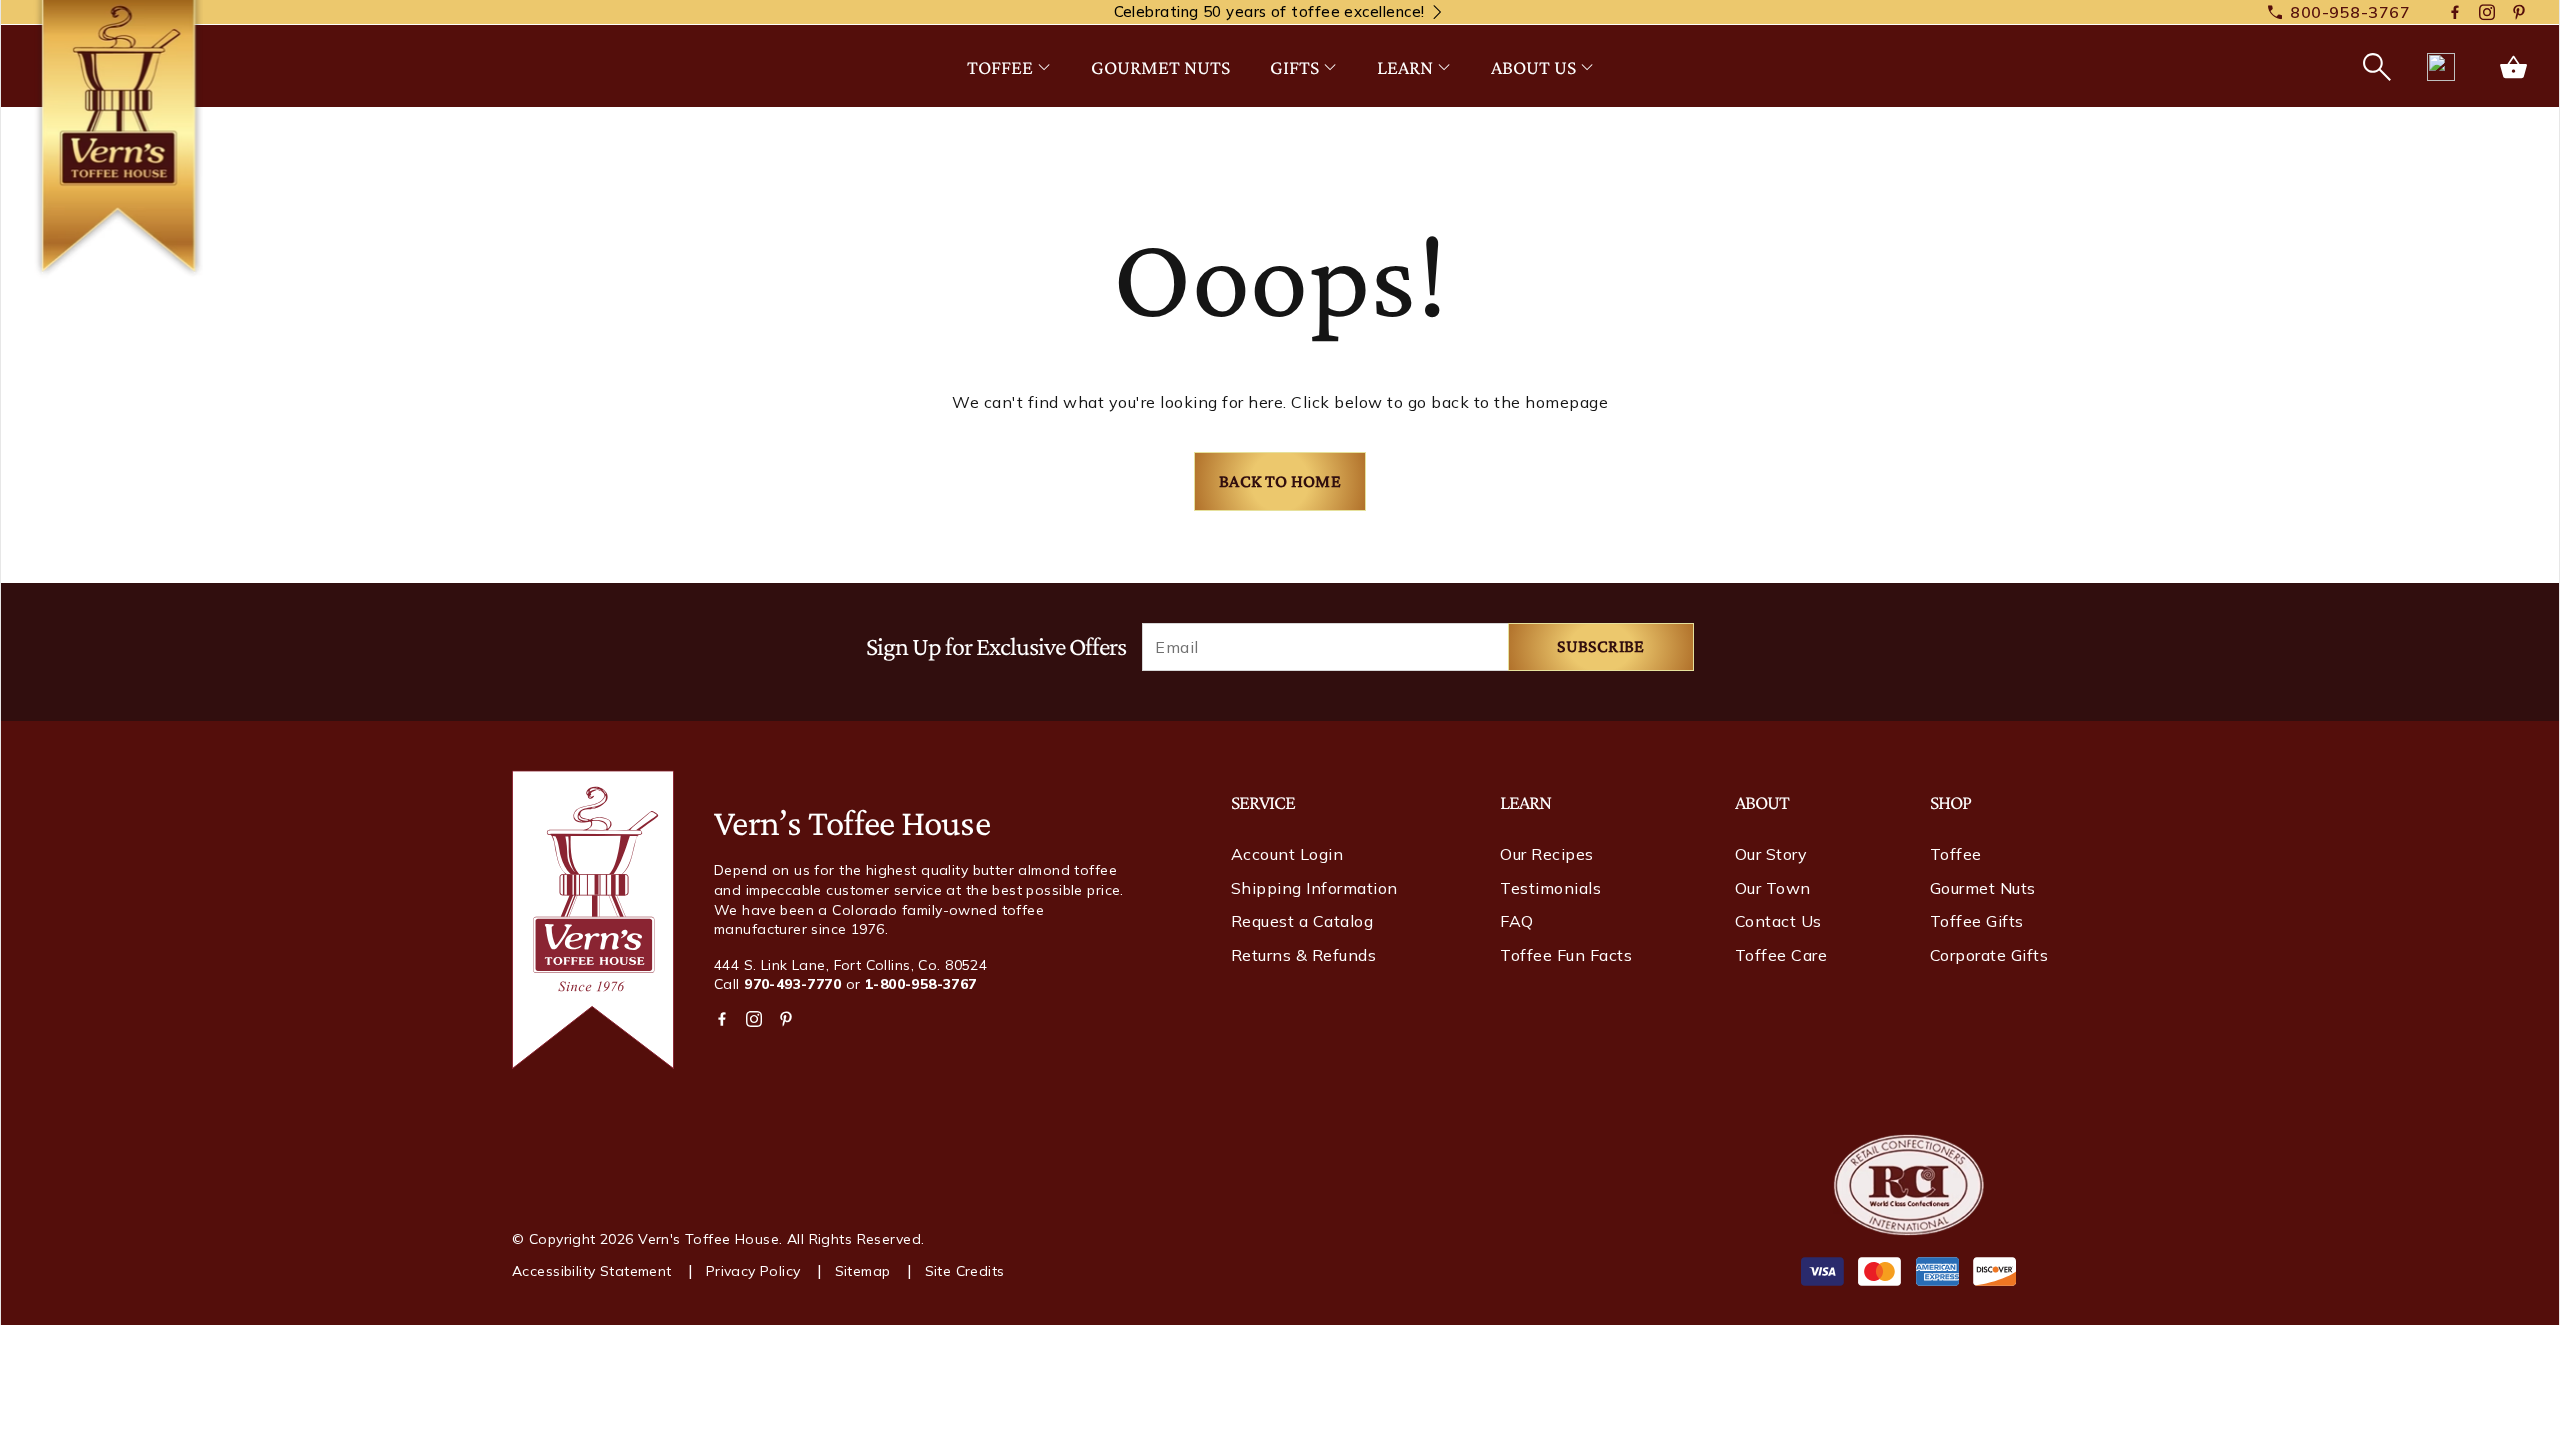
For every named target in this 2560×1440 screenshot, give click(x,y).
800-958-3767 (2350, 12)
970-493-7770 (792, 984)
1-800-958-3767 (921, 984)
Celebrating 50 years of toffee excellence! (1269, 11)
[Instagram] (2487, 13)
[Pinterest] (2519, 13)
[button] (2375, 67)
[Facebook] (2455, 13)
